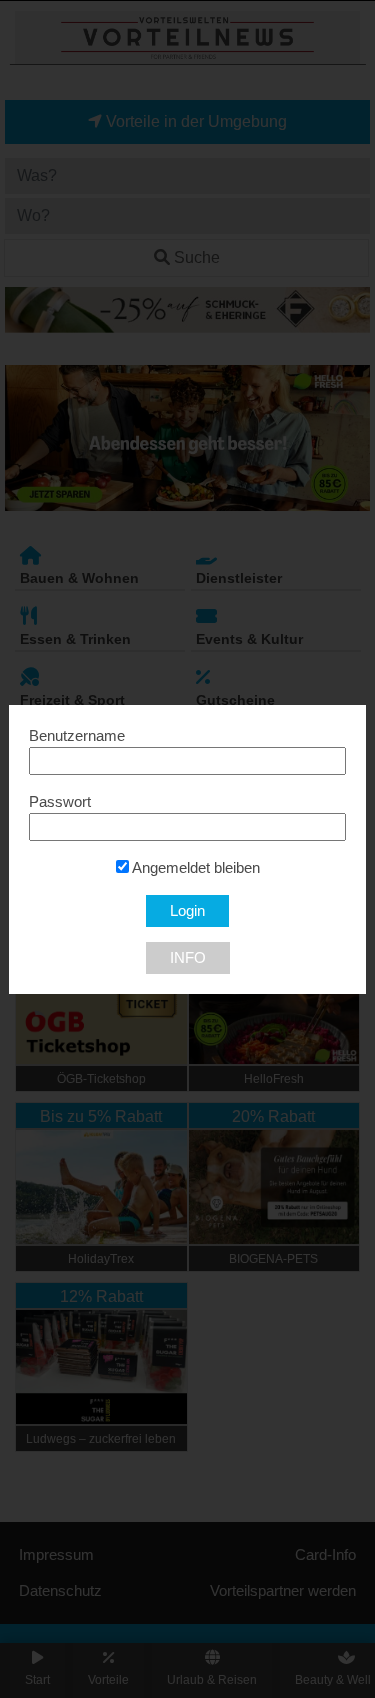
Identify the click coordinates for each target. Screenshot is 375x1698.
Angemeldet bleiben (194, 868)
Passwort (60, 802)
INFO (188, 958)
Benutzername (77, 736)
